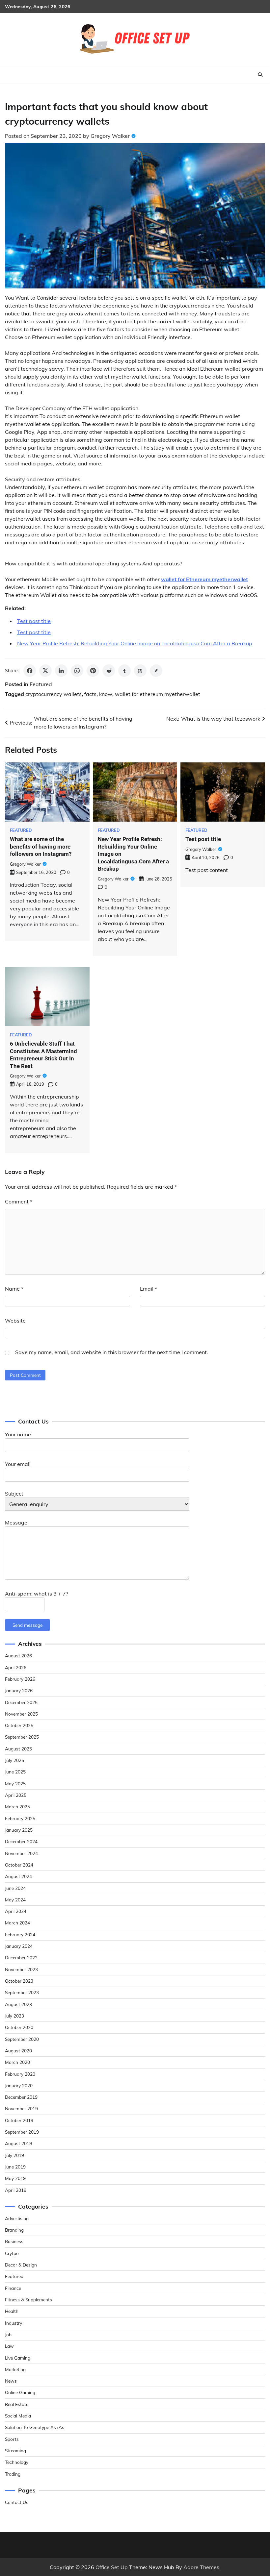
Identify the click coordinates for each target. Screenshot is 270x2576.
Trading (13, 2474)
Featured (41, 684)
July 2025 (14, 1760)
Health (12, 2311)
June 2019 (15, 2167)
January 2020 (19, 2085)
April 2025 (16, 1795)
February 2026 (20, 1679)
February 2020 (20, 2074)
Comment (19, 1201)
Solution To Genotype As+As (35, 2427)
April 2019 (16, 2190)
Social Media (18, 2416)
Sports (12, 2439)
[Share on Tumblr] (124, 671)
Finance (13, 2288)
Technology (17, 2462)
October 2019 (19, 2120)
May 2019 (15, 2178)
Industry (13, 2323)
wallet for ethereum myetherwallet (158, 694)
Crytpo (12, 2253)
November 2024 (21, 1853)
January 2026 (19, 1690)
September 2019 (22, 2132)
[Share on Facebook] (30, 671)
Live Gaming (18, 2358)
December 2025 (21, 1702)
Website (15, 1321)
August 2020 (18, 2051)
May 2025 (15, 1783)
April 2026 (16, 1667)
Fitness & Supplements (28, 2300)
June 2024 (15, 1888)
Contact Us (17, 2502)
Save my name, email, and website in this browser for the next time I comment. (112, 1352)
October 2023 (19, 1981)
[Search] (260, 75)
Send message (27, 1625)
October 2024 (19, 1865)
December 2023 (21, 1957)
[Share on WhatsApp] (77, 671)
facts (90, 694)
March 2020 (17, 2062)
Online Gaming (20, 2392)
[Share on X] (45, 671)
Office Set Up (112, 2567)
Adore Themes (201, 2567)
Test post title (34, 621)
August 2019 (18, 2143)
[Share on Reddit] (109, 671)
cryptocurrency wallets (54, 694)
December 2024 (21, 1841)
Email (148, 1289)
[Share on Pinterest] (93, 671)
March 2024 (17, 1923)
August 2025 (18, 1749)
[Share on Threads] (140, 671)
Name (14, 1289)
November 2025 (21, 1714)
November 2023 (21, 1969)
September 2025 (22, 1737)
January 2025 (19, 1830)
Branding (14, 2230)
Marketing (15, 2369)
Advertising (17, 2218)
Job (8, 2334)
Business (14, 2241)
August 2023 (18, 2004)
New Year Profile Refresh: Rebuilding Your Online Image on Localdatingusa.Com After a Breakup (135, 643)
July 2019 (14, 2155)
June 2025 (15, 1772)
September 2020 (22, 2039)
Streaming (15, 2451)
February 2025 (20, 1818)
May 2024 (15, 1900)
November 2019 (21, 2108)
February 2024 (20, 1934)
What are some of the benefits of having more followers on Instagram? (41, 846)
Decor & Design (21, 2265)
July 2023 (14, 2016)
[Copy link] (156, 671)
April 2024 (16, 1911)
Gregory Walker (110, 136)
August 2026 (18, 1656)
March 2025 (17, 1807)
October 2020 (19, 2027)
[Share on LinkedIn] (61, 671)
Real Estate (17, 2404)
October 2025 (19, 1725)
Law (9, 2346)
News (11, 2381)
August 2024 (18, 1876)
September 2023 (22, 1992)
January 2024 (19, 1946)
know (106, 694)
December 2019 (21, 2097)
